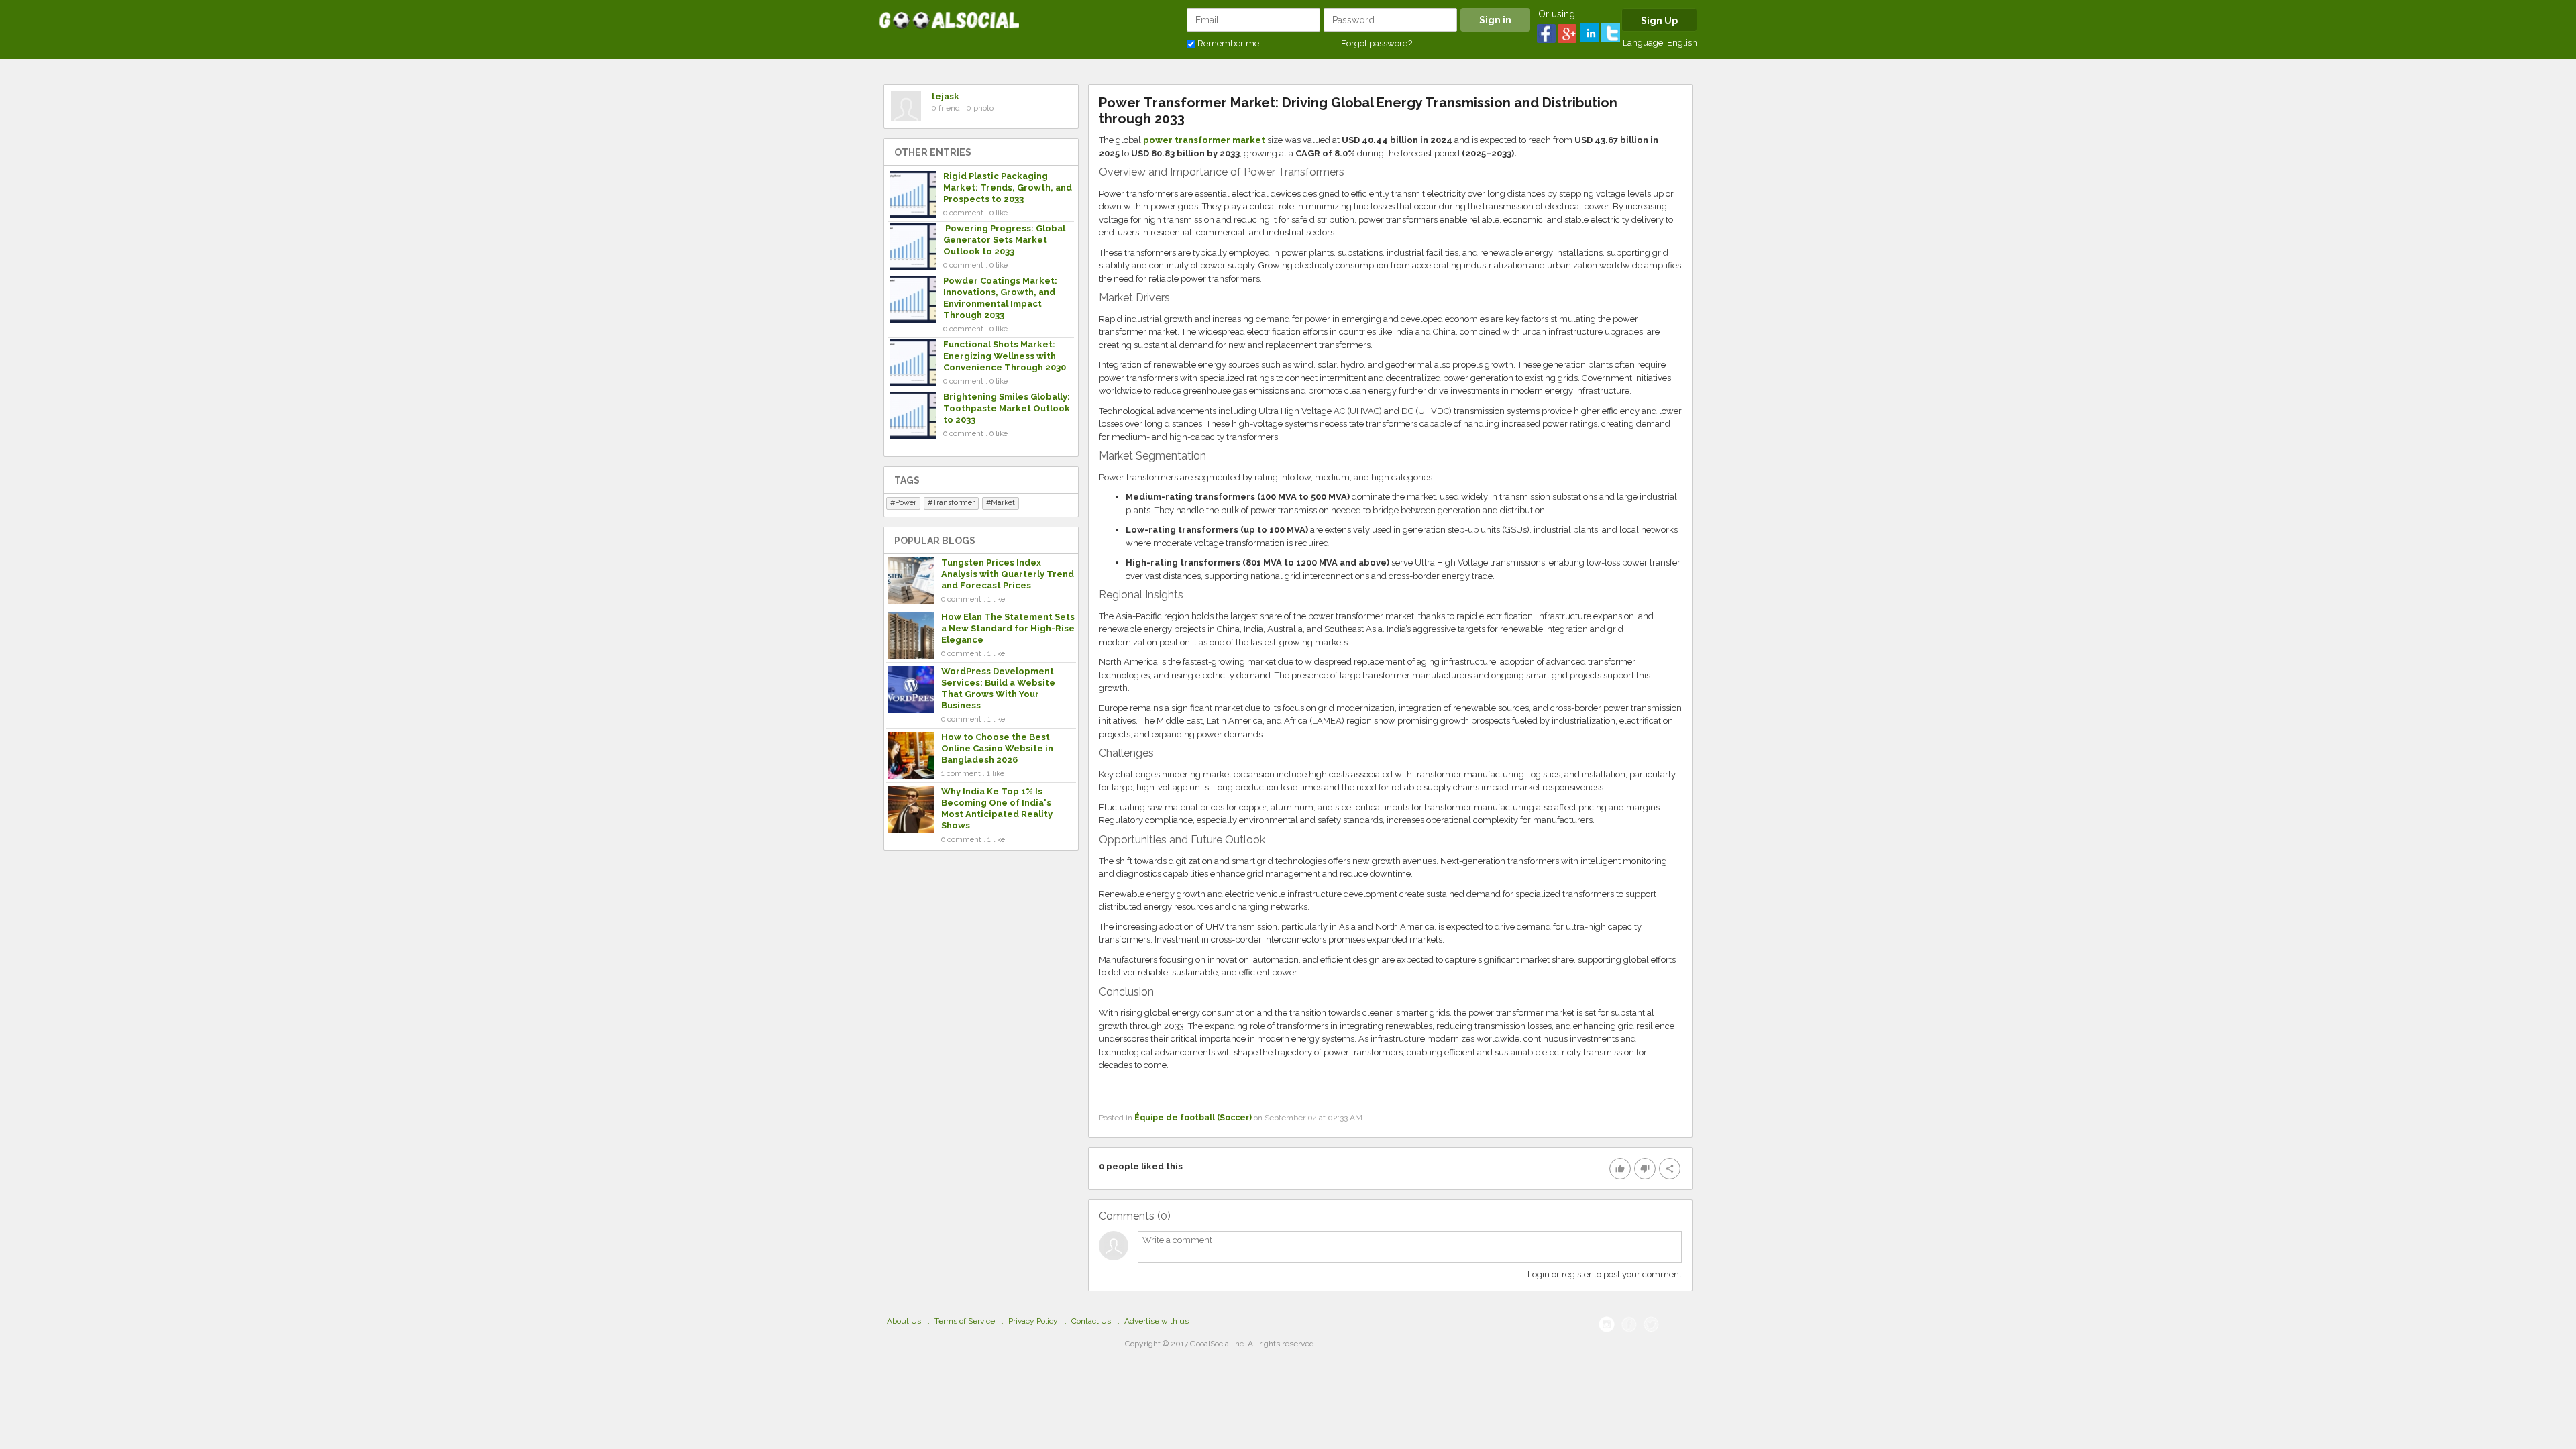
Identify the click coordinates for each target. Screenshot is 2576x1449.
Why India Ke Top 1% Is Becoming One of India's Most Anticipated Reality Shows (997, 808)
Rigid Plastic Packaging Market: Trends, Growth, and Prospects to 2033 (1008, 187)
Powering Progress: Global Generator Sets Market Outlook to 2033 (1004, 240)
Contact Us (1091, 1321)
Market (1003, 503)
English (1682, 43)
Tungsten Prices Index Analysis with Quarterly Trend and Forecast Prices (1008, 574)
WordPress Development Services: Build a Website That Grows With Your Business (998, 688)
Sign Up (1659, 21)
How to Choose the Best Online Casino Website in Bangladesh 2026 (997, 748)
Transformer (954, 503)
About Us (904, 1321)
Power (906, 503)
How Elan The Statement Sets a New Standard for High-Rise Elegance (1008, 628)
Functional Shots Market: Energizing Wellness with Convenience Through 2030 (1005, 356)
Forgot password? (1377, 43)
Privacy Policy (1033, 1321)
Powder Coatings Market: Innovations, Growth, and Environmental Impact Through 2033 (1000, 298)
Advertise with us (1157, 1321)
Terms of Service (965, 1321)
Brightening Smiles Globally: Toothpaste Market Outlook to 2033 (1007, 408)
